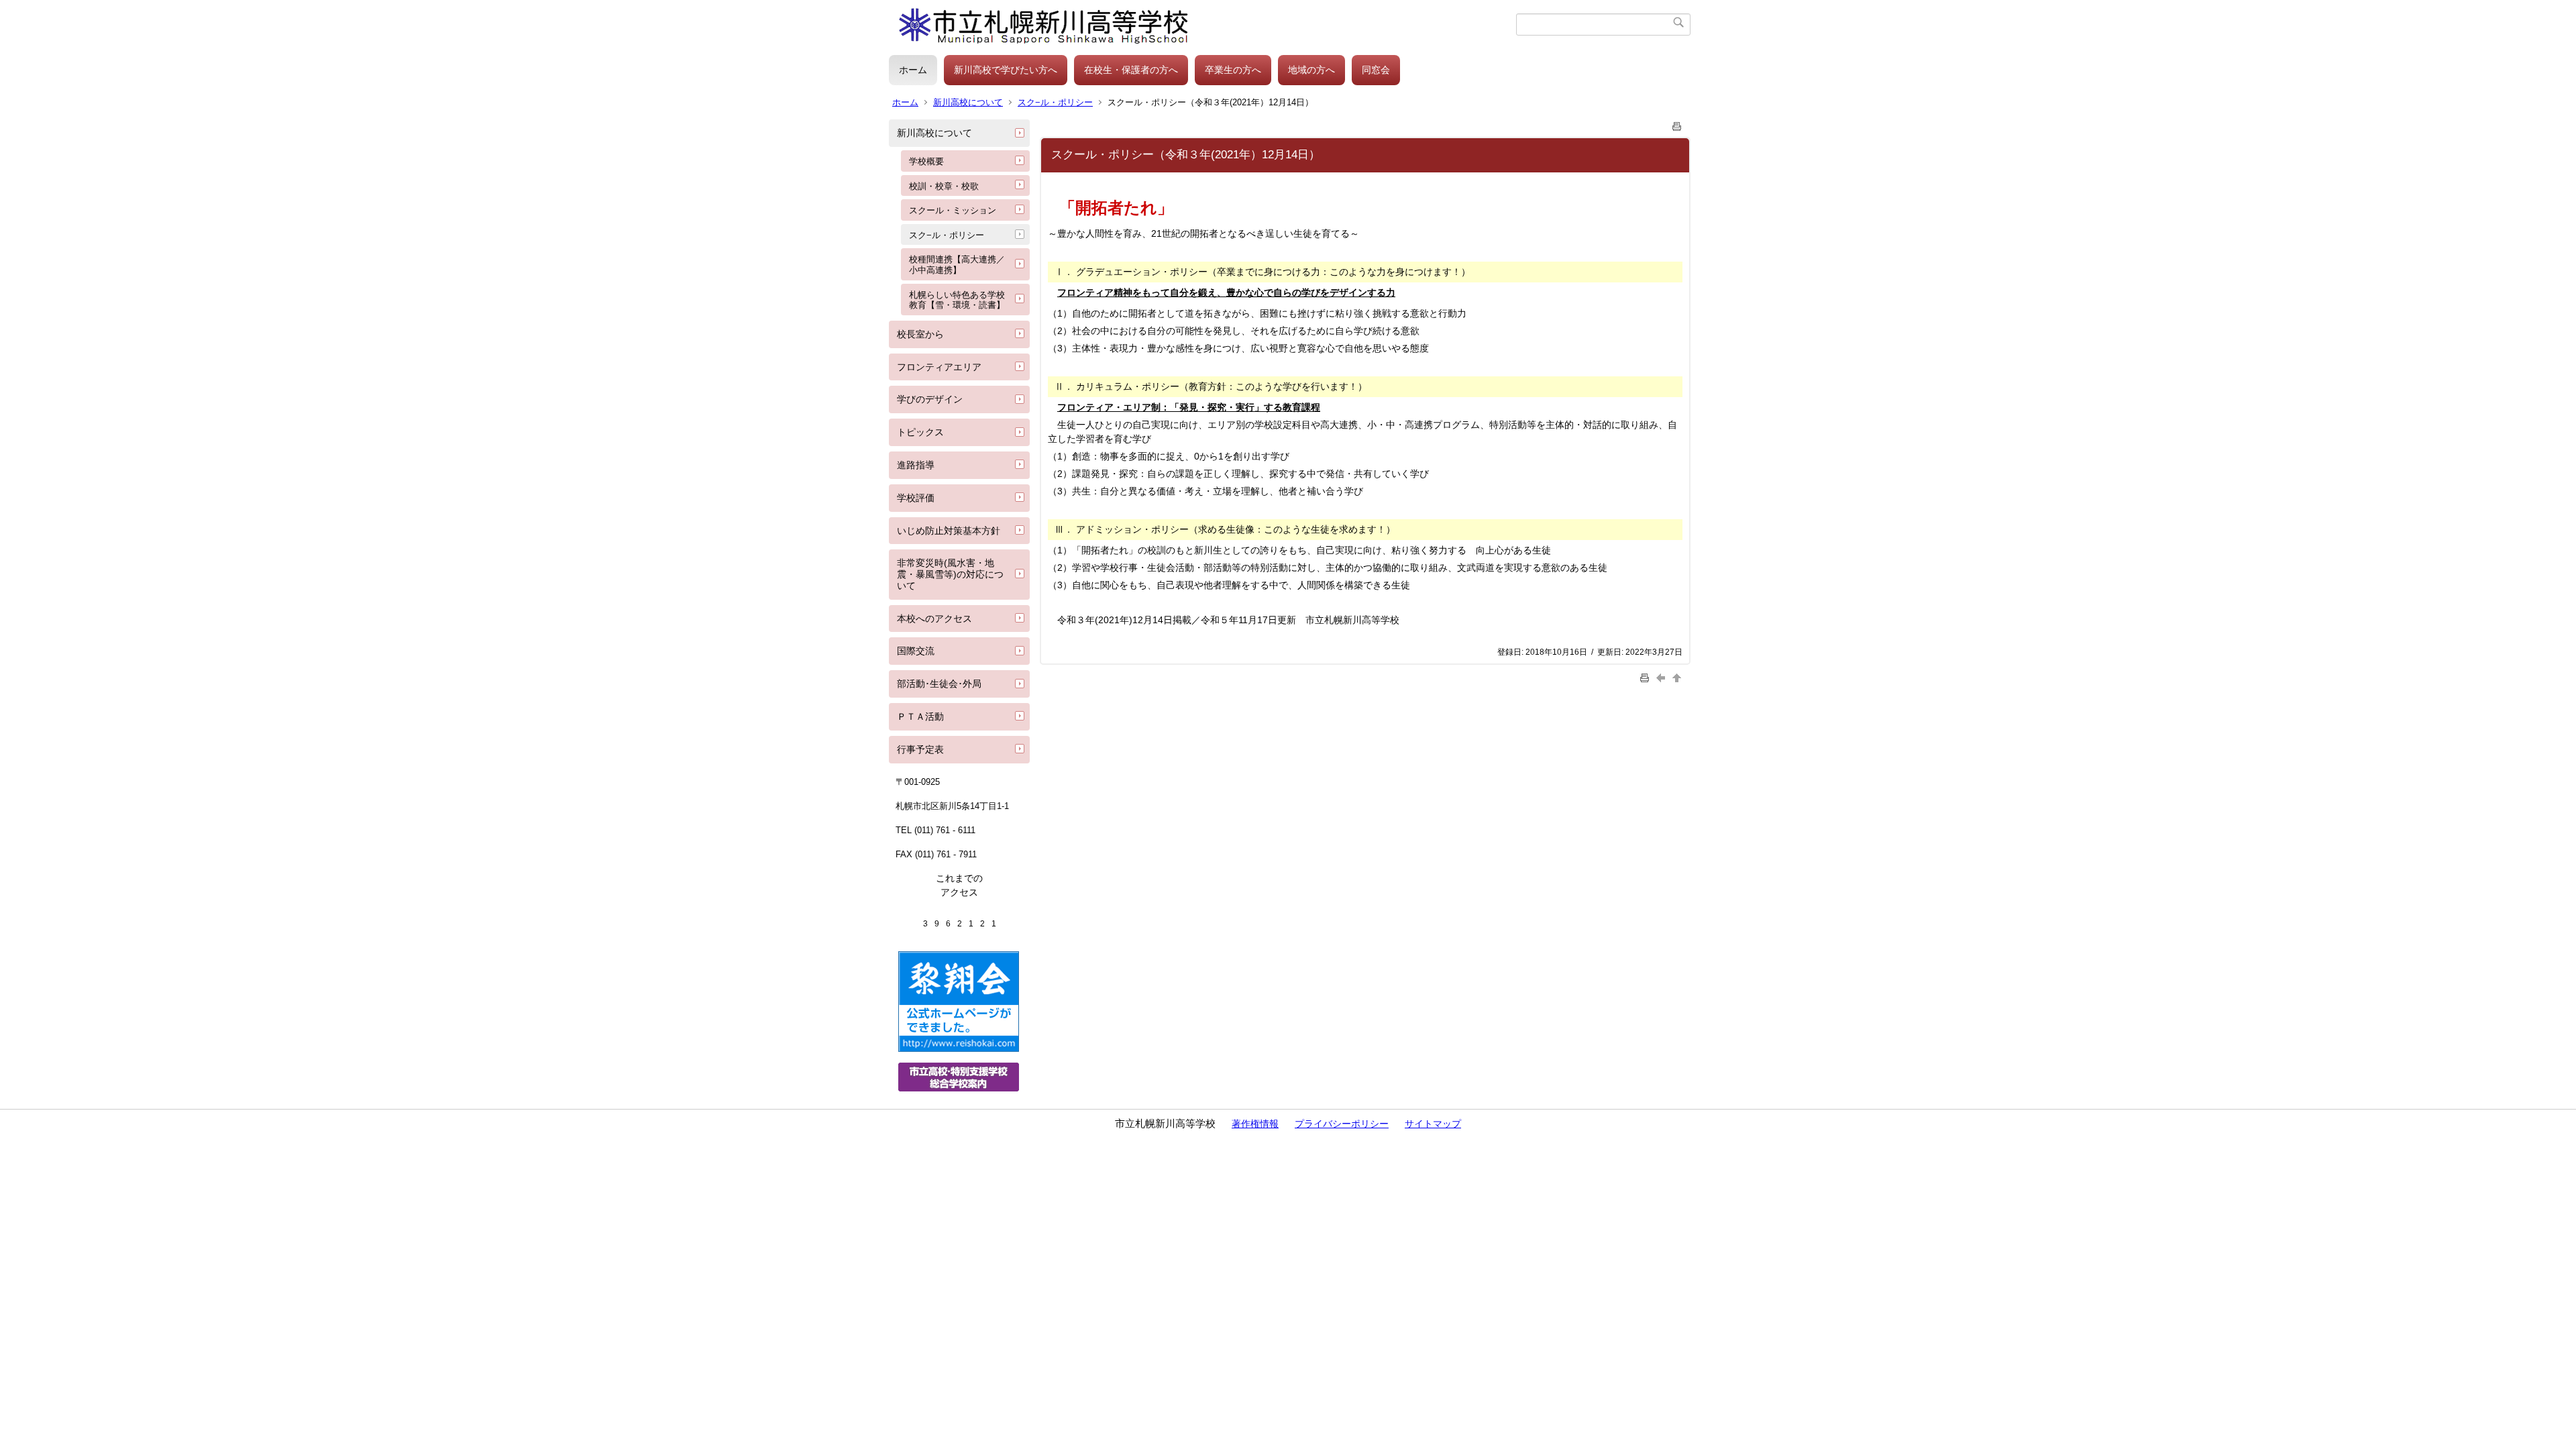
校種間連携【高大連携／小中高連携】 (957, 265)
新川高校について (968, 102)
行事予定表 (920, 749)
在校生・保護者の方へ (1131, 70)
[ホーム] (1202, 24)
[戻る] (1662, 677)
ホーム (913, 70)
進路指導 (916, 465)
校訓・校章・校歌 (944, 186)
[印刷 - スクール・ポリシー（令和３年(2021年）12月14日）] (1677, 124)
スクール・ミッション (953, 210)
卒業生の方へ (1233, 70)
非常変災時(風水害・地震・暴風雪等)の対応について (950, 574)
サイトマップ (1433, 1124)
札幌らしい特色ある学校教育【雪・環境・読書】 (957, 300)
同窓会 (1376, 70)
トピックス (920, 432)
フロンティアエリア (939, 367)
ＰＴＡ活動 (920, 716)
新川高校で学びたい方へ (1006, 70)
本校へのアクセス (934, 619)
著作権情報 (1255, 1124)
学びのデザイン (930, 399)
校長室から (920, 334)
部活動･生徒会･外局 (939, 684)
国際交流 (916, 651)
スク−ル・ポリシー (1055, 102)
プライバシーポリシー (1342, 1124)
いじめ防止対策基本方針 (949, 531)
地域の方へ (1311, 70)
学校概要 (926, 161)
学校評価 (916, 498)
